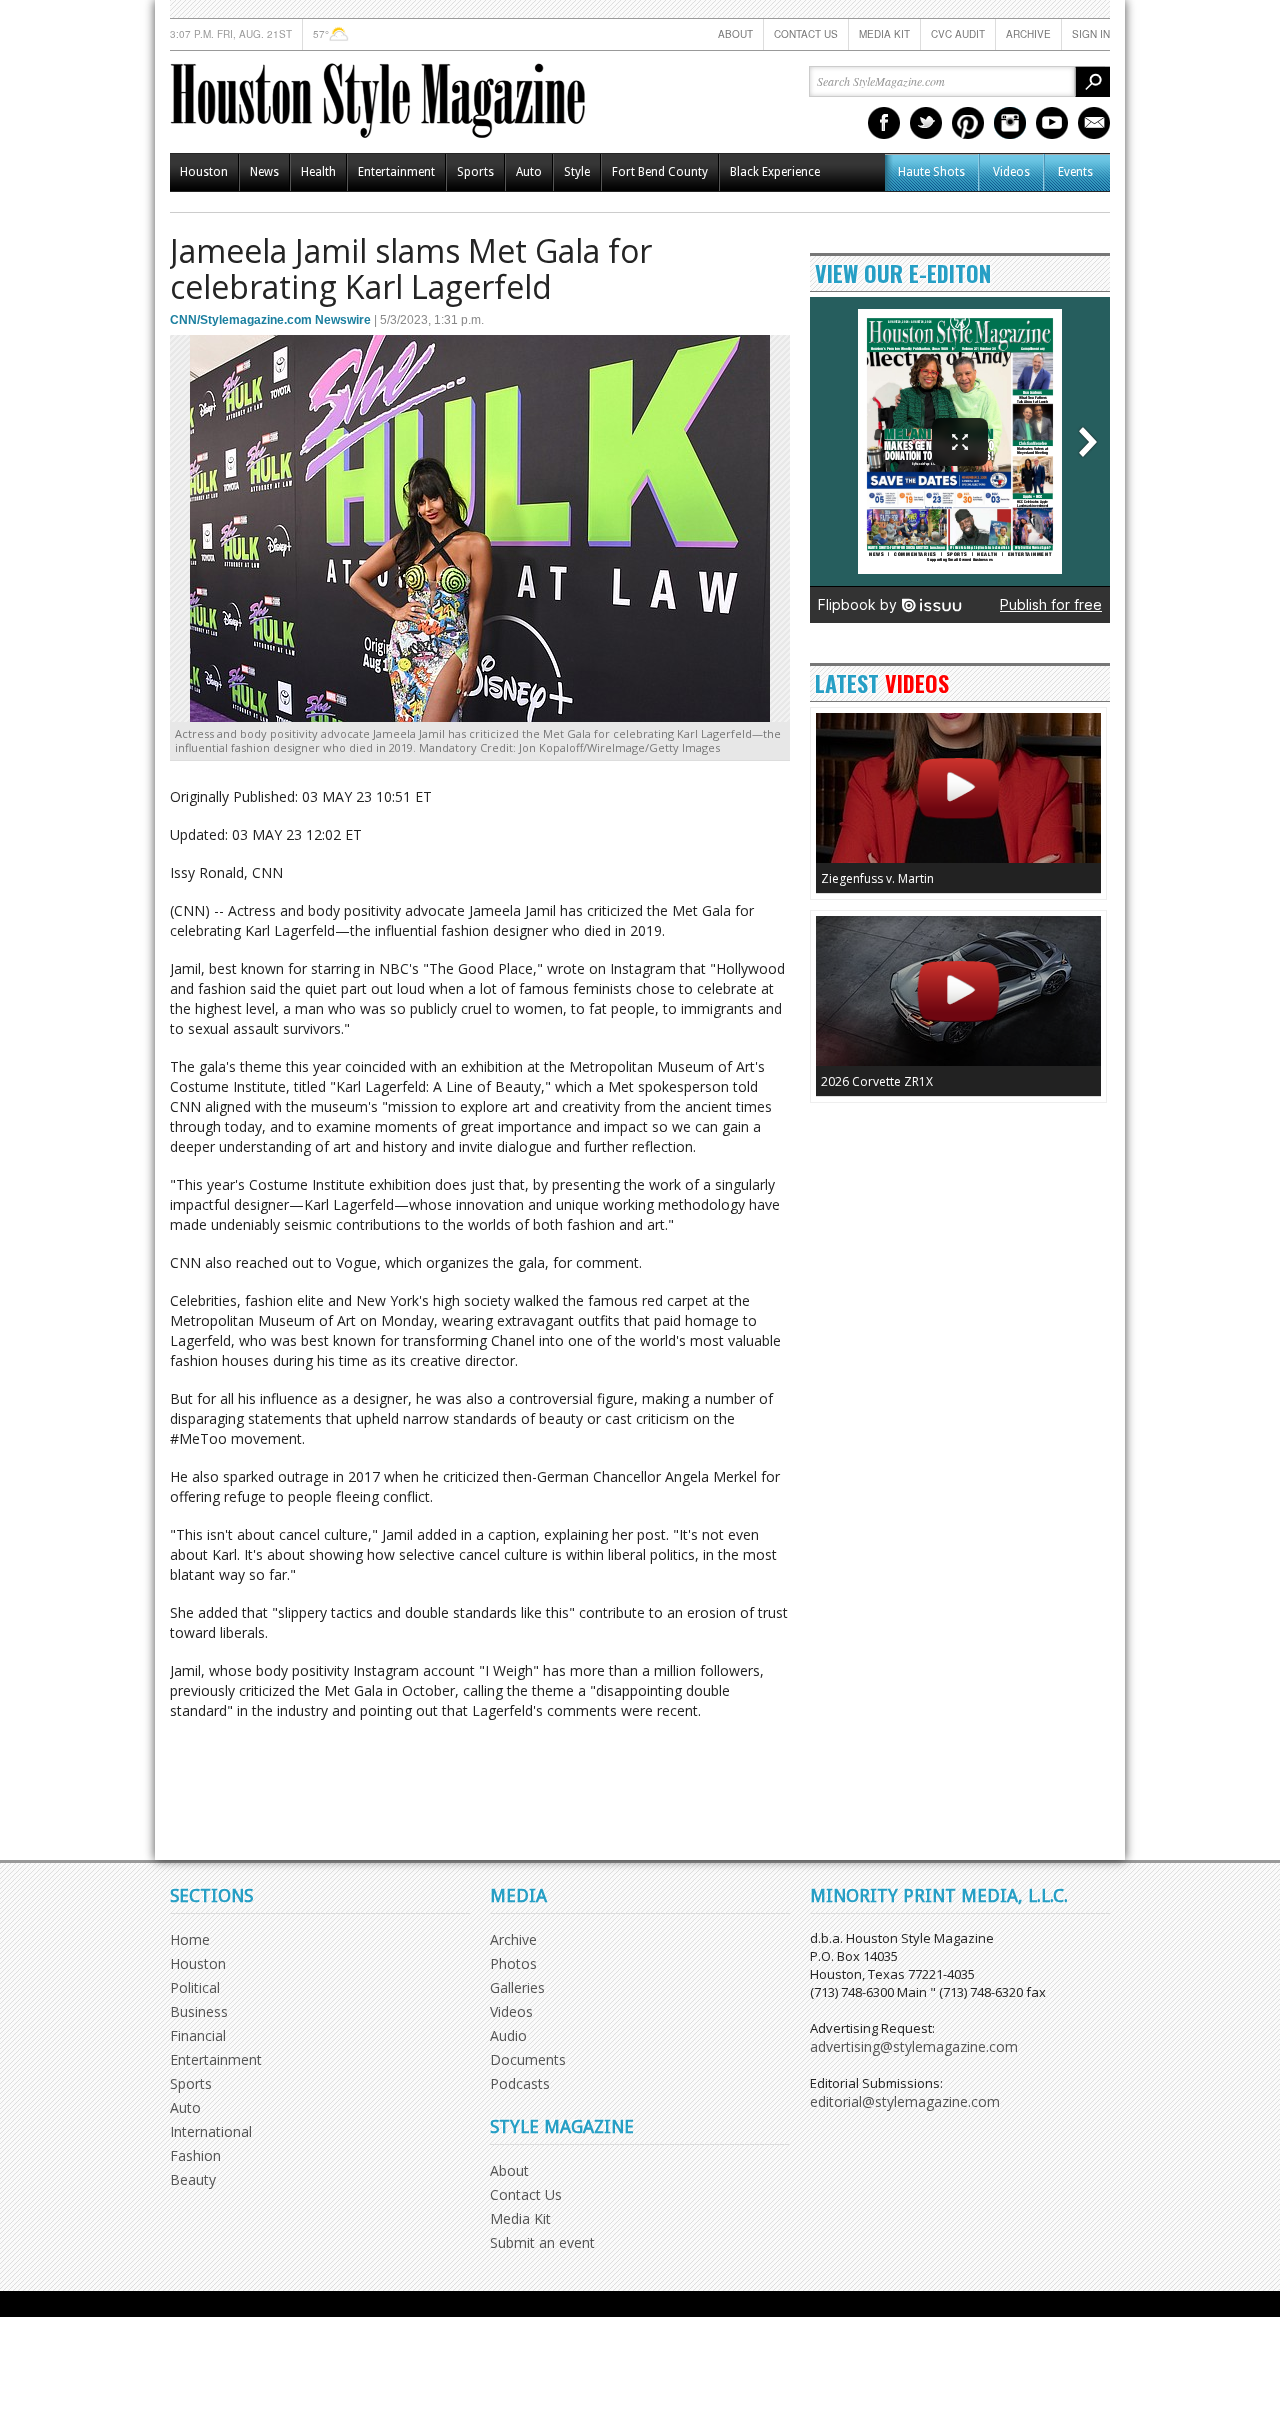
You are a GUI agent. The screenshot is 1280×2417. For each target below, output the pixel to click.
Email (1094, 123)
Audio (508, 2035)
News (264, 172)
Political (195, 1987)
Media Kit (884, 34)
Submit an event (542, 2242)
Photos (513, 1963)
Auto (529, 172)
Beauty (193, 2179)
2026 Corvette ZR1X (877, 1081)
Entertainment (396, 172)
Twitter (926, 123)
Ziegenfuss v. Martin (877, 878)
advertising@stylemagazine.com (914, 2046)
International (211, 2131)
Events (1075, 172)
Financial (198, 2035)
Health (318, 172)
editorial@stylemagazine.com (905, 2101)
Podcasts (520, 2083)
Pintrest (968, 123)
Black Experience (775, 172)
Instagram (1010, 123)
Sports (475, 172)
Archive (1028, 34)
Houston (204, 172)
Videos (1011, 172)
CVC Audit (958, 34)
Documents (528, 2059)
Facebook (884, 123)
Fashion (195, 2155)
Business (199, 2011)
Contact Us (806, 34)
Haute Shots (931, 172)
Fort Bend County (660, 172)
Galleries (517, 1987)
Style (577, 172)
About (735, 34)
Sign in (1091, 34)
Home (190, 1939)
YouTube (1052, 123)
